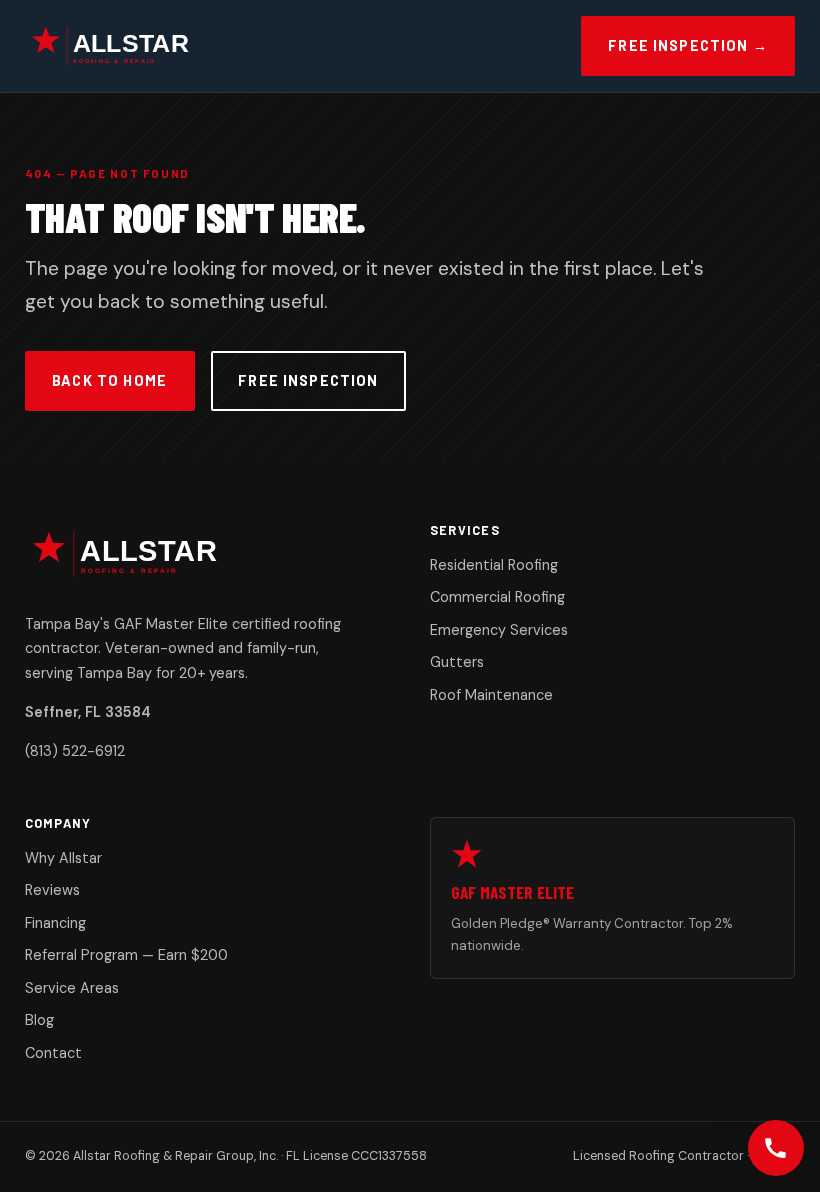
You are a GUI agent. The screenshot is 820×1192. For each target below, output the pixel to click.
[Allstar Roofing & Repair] (122, 46)
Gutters (457, 662)
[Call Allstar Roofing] (776, 1148)
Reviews (52, 890)
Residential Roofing (494, 565)
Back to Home (109, 380)
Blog (39, 1020)
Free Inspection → (688, 45)
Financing (55, 923)
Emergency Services (499, 630)
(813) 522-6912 (75, 751)
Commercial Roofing (497, 597)
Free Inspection (308, 380)
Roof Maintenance (491, 695)
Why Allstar (63, 858)
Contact (53, 1053)
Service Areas (72, 988)
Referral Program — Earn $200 (126, 955)
